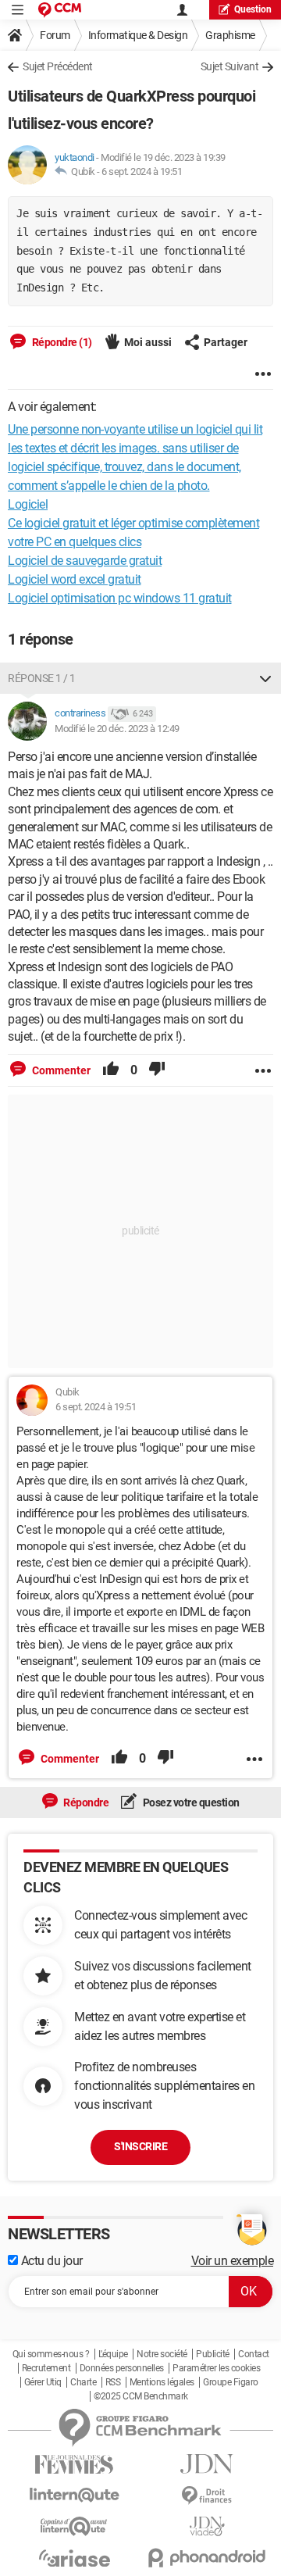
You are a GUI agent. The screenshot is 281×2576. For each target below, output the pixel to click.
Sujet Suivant (230, 66)
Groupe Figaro (231, 2382)
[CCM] (60, 10)
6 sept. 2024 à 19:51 (142, 171)
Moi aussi (148, 342)
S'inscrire (140, 2146)
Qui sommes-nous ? (51, 2354)
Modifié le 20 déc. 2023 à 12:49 (117, 729)
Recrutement (46, 2368)
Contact (254, 2354)
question (253, 9)
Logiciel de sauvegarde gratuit (85, 561)
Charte (83, 2382)
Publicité (213, 2354)
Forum (55, 35)
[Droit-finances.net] (207, 2496)
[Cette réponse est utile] (111, 1070)
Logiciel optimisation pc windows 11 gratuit (120, 598)
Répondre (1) (61, 342)
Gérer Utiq (43, 2382)
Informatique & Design (138, 35)
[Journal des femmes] (74, 2465)
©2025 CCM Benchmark (141, 2396)
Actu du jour (50, 2261)
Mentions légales (162, 2382)
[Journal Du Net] (207, 2464)
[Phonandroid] (207, 2558)
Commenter (60, 1070)
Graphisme (230, 35)
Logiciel (28, 504)
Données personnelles (122, 2368)
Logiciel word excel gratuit (75, 579)
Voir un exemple (233, 2261)
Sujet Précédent (58, 66)
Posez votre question (190, 1802)
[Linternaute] (74, 2495)
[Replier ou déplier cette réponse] (265, 678)
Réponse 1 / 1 (42, 678)
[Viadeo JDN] (207, 2526)
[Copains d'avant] (74, 2526)
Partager (226, 342)
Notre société (162, 2354)
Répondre (85, 1802)
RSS (113, 2382)
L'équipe (113, 2354)
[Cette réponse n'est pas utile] (157, 1070)
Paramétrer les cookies (216, 2368)
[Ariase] (74, 2558)
